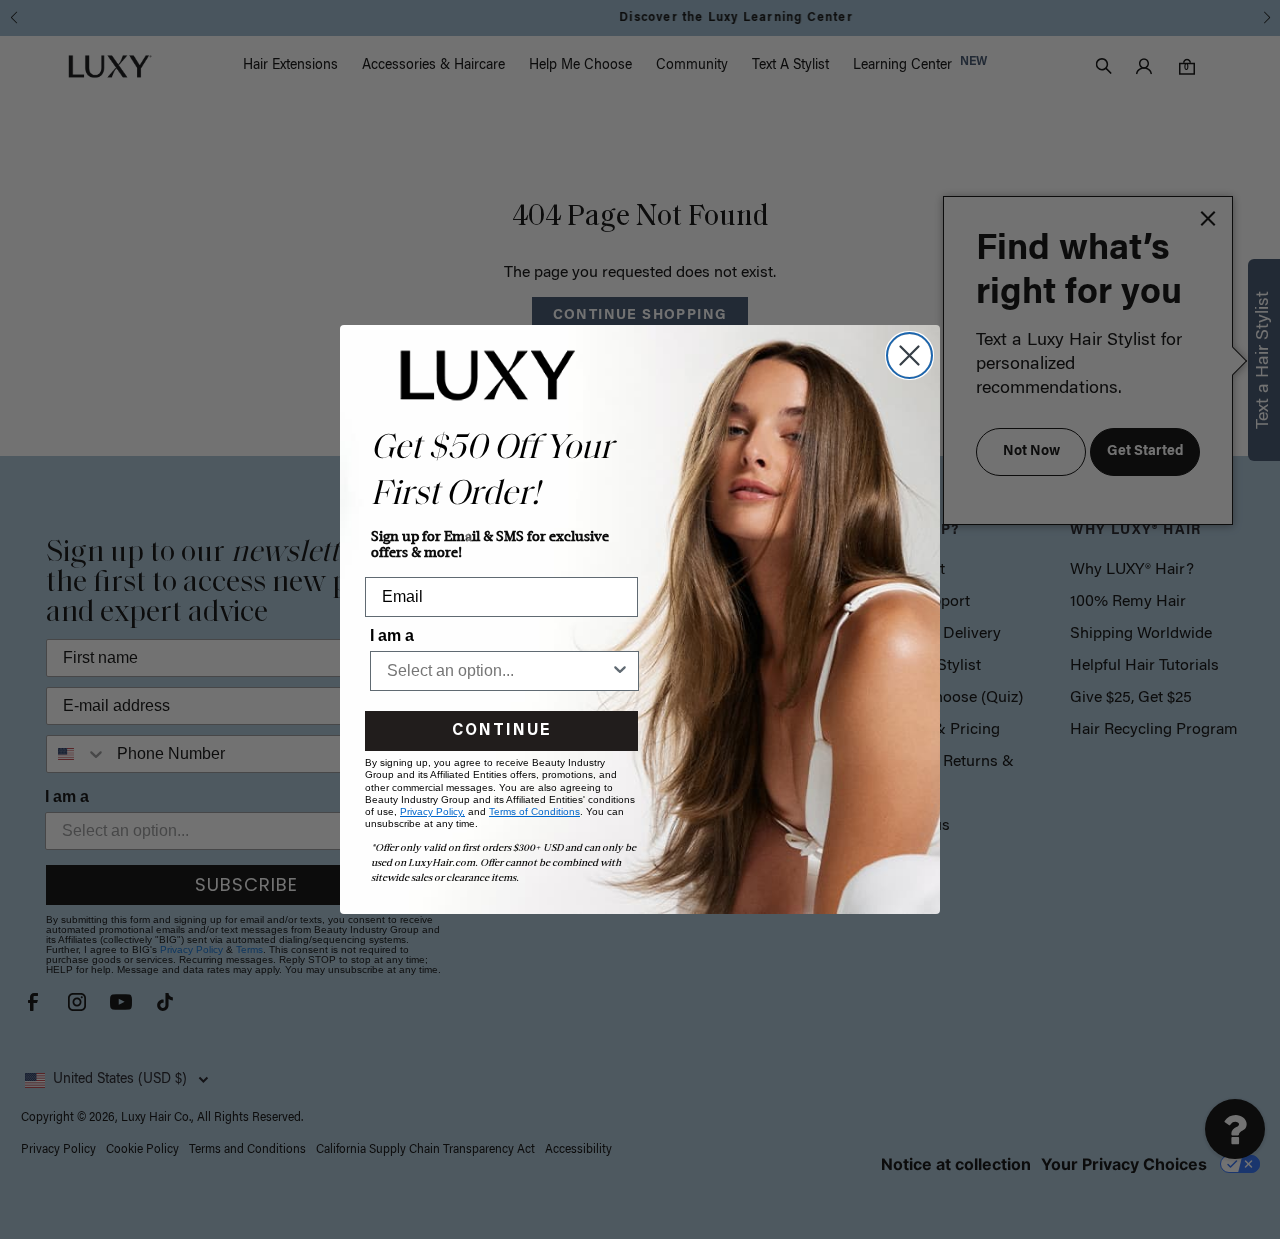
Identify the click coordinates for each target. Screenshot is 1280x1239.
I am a (392, 635)
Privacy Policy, (432, 811)
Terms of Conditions (534, 811)
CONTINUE (501, 731)
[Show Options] (620, 671)
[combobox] (498, 671)
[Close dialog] (909, 355)
